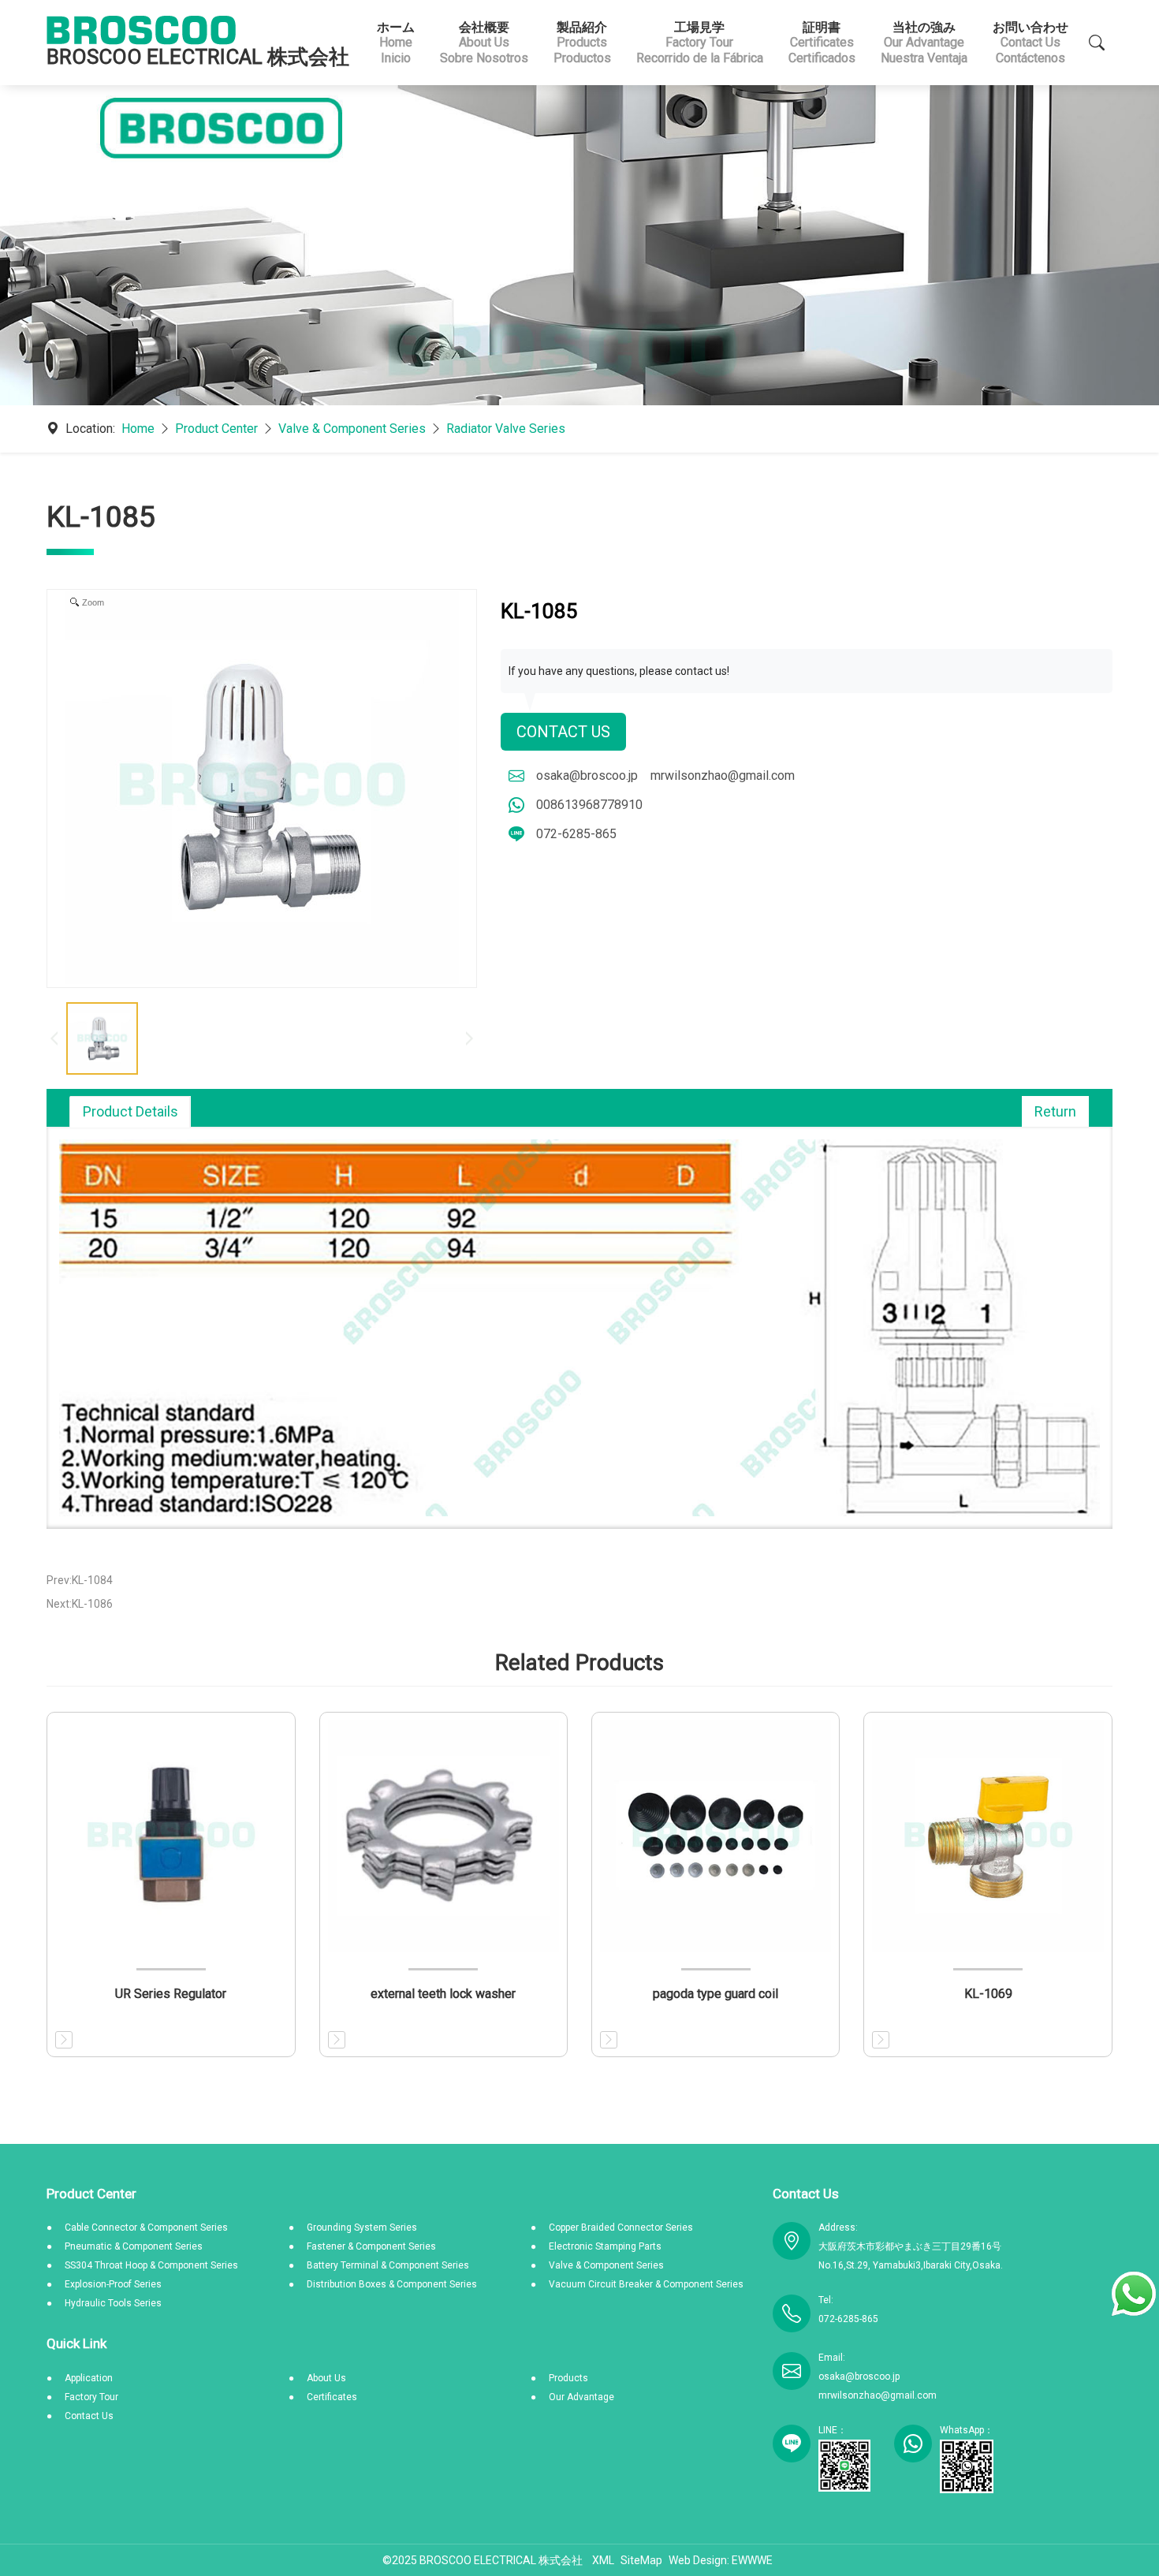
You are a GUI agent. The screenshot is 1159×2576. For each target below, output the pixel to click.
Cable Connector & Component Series (146, 2227)
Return (1055, 1111)
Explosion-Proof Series (113, 2284)
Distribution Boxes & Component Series (392, 2284)
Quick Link (76, 2343)
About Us (326, 2378)
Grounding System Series (362, 2227)
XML (603, 2560)
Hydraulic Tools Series (113, 2303)
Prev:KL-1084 (80, 1580)
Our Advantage (581, 2397)
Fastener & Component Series (371, 2246)
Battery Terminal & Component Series (388, 2265)
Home (138, 429)
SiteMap (641, 2560)
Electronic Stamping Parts (605, 2246)
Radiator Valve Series (506, 429)
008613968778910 (589, 805)
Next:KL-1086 (80, 1604)
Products (568, 2378)
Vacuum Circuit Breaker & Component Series (646, 2284)
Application (89, 2378)
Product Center (216, 429)
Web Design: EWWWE (721, 2560)
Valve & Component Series (352, 429)
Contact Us (563, 732)
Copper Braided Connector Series (621, 2227)
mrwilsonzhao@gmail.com (723, 775)
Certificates (332, 2397)
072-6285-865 (576, 834)
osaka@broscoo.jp (587, 775)
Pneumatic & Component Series (134, 2246)
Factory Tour (91, 2397)
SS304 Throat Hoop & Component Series (151, 2265)
